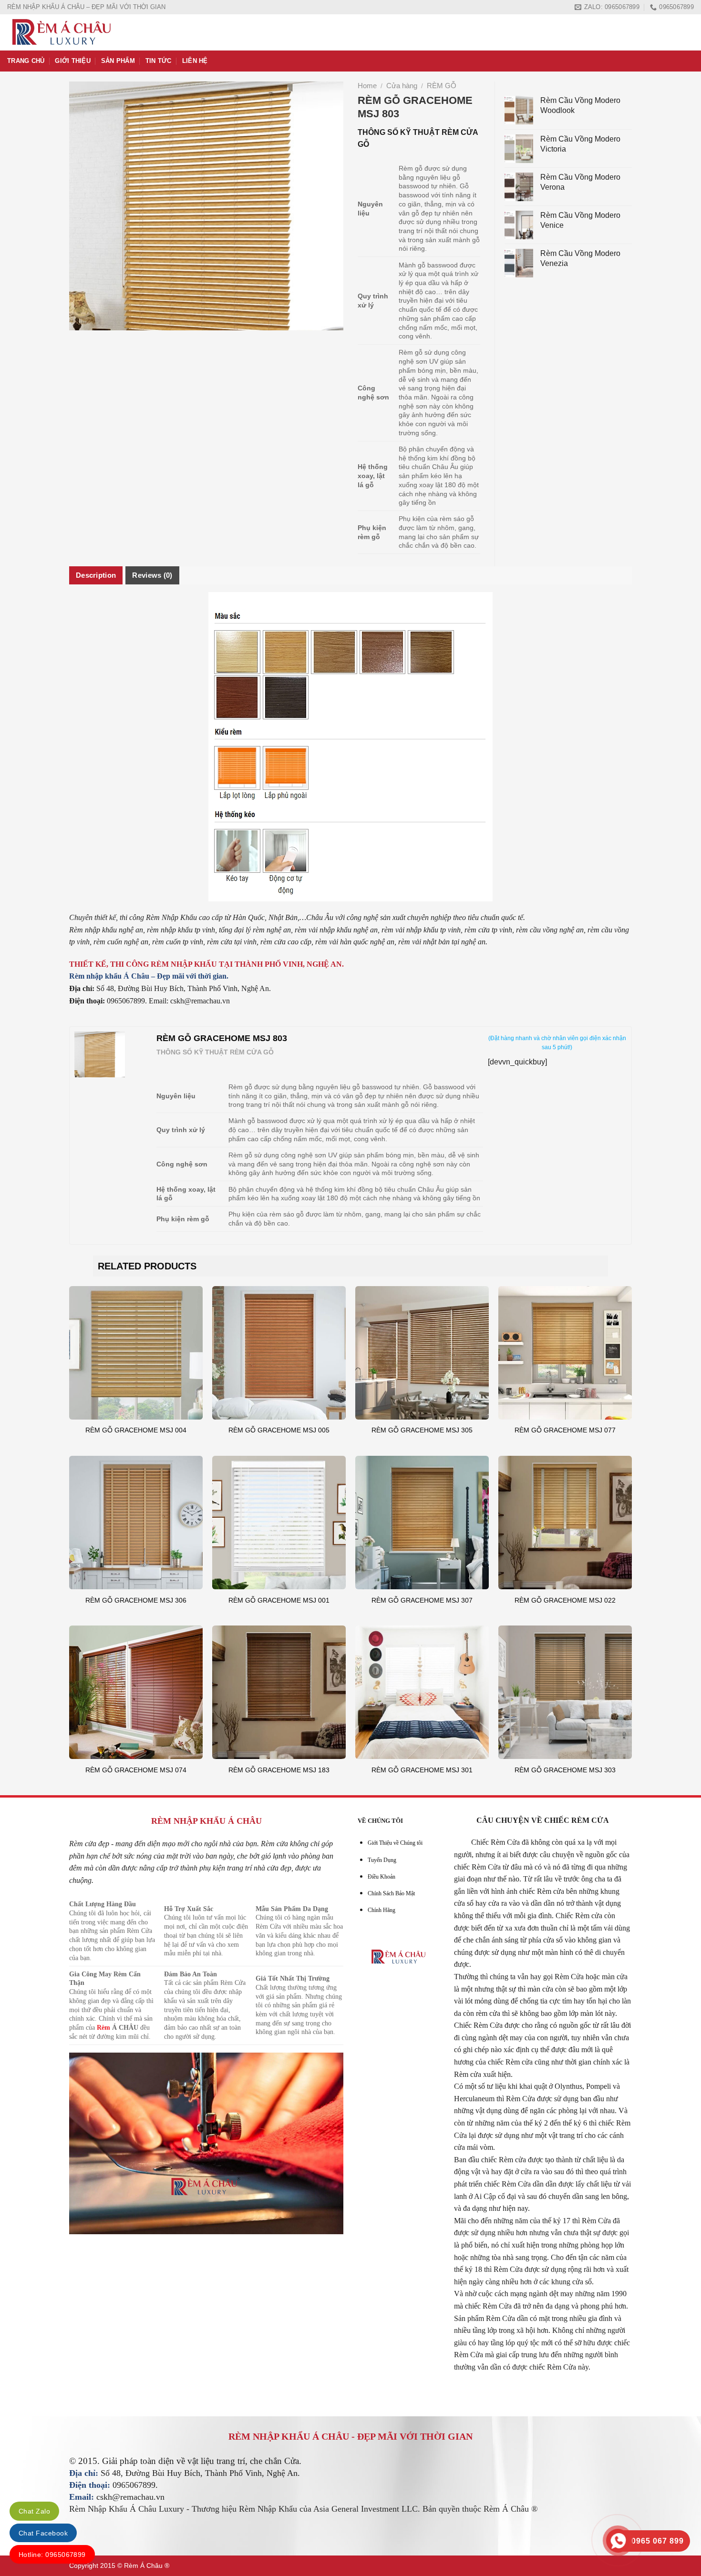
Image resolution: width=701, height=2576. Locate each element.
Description (96, 575)
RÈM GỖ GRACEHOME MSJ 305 (422, 1430)
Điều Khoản (381, 1877)
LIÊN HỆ (195, 61)
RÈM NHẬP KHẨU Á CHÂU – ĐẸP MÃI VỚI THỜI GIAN (86, 7)
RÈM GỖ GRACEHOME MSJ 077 (565, 1430)
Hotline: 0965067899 (52, 2555)
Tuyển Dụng (382, 1860)
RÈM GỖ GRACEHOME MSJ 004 (136, 1430)
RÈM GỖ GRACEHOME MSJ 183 (279, 1770)
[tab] (96, 575)
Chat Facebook (43, 2533)
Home (367, 86)
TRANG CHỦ (26, 61)
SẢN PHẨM (118, 61)
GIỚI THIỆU (73, 61)
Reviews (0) (152, 575)
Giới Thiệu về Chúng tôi (395, 1843)
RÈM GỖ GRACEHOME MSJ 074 (136, 1770)
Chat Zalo (34, 2511)
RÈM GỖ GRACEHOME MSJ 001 (279, 1600)
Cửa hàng (402, 86)
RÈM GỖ (442, 86)
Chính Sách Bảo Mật (391, 1893)
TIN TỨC (159, 61)
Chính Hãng (381, 1910)
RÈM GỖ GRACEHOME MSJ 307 (422, 1600)
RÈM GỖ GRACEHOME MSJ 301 (422, 1770)
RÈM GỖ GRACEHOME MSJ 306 (136, 1600)
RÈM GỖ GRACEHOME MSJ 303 (565, 1770)
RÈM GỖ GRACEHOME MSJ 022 (565, 1600)
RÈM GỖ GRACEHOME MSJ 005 (279, 1430)
